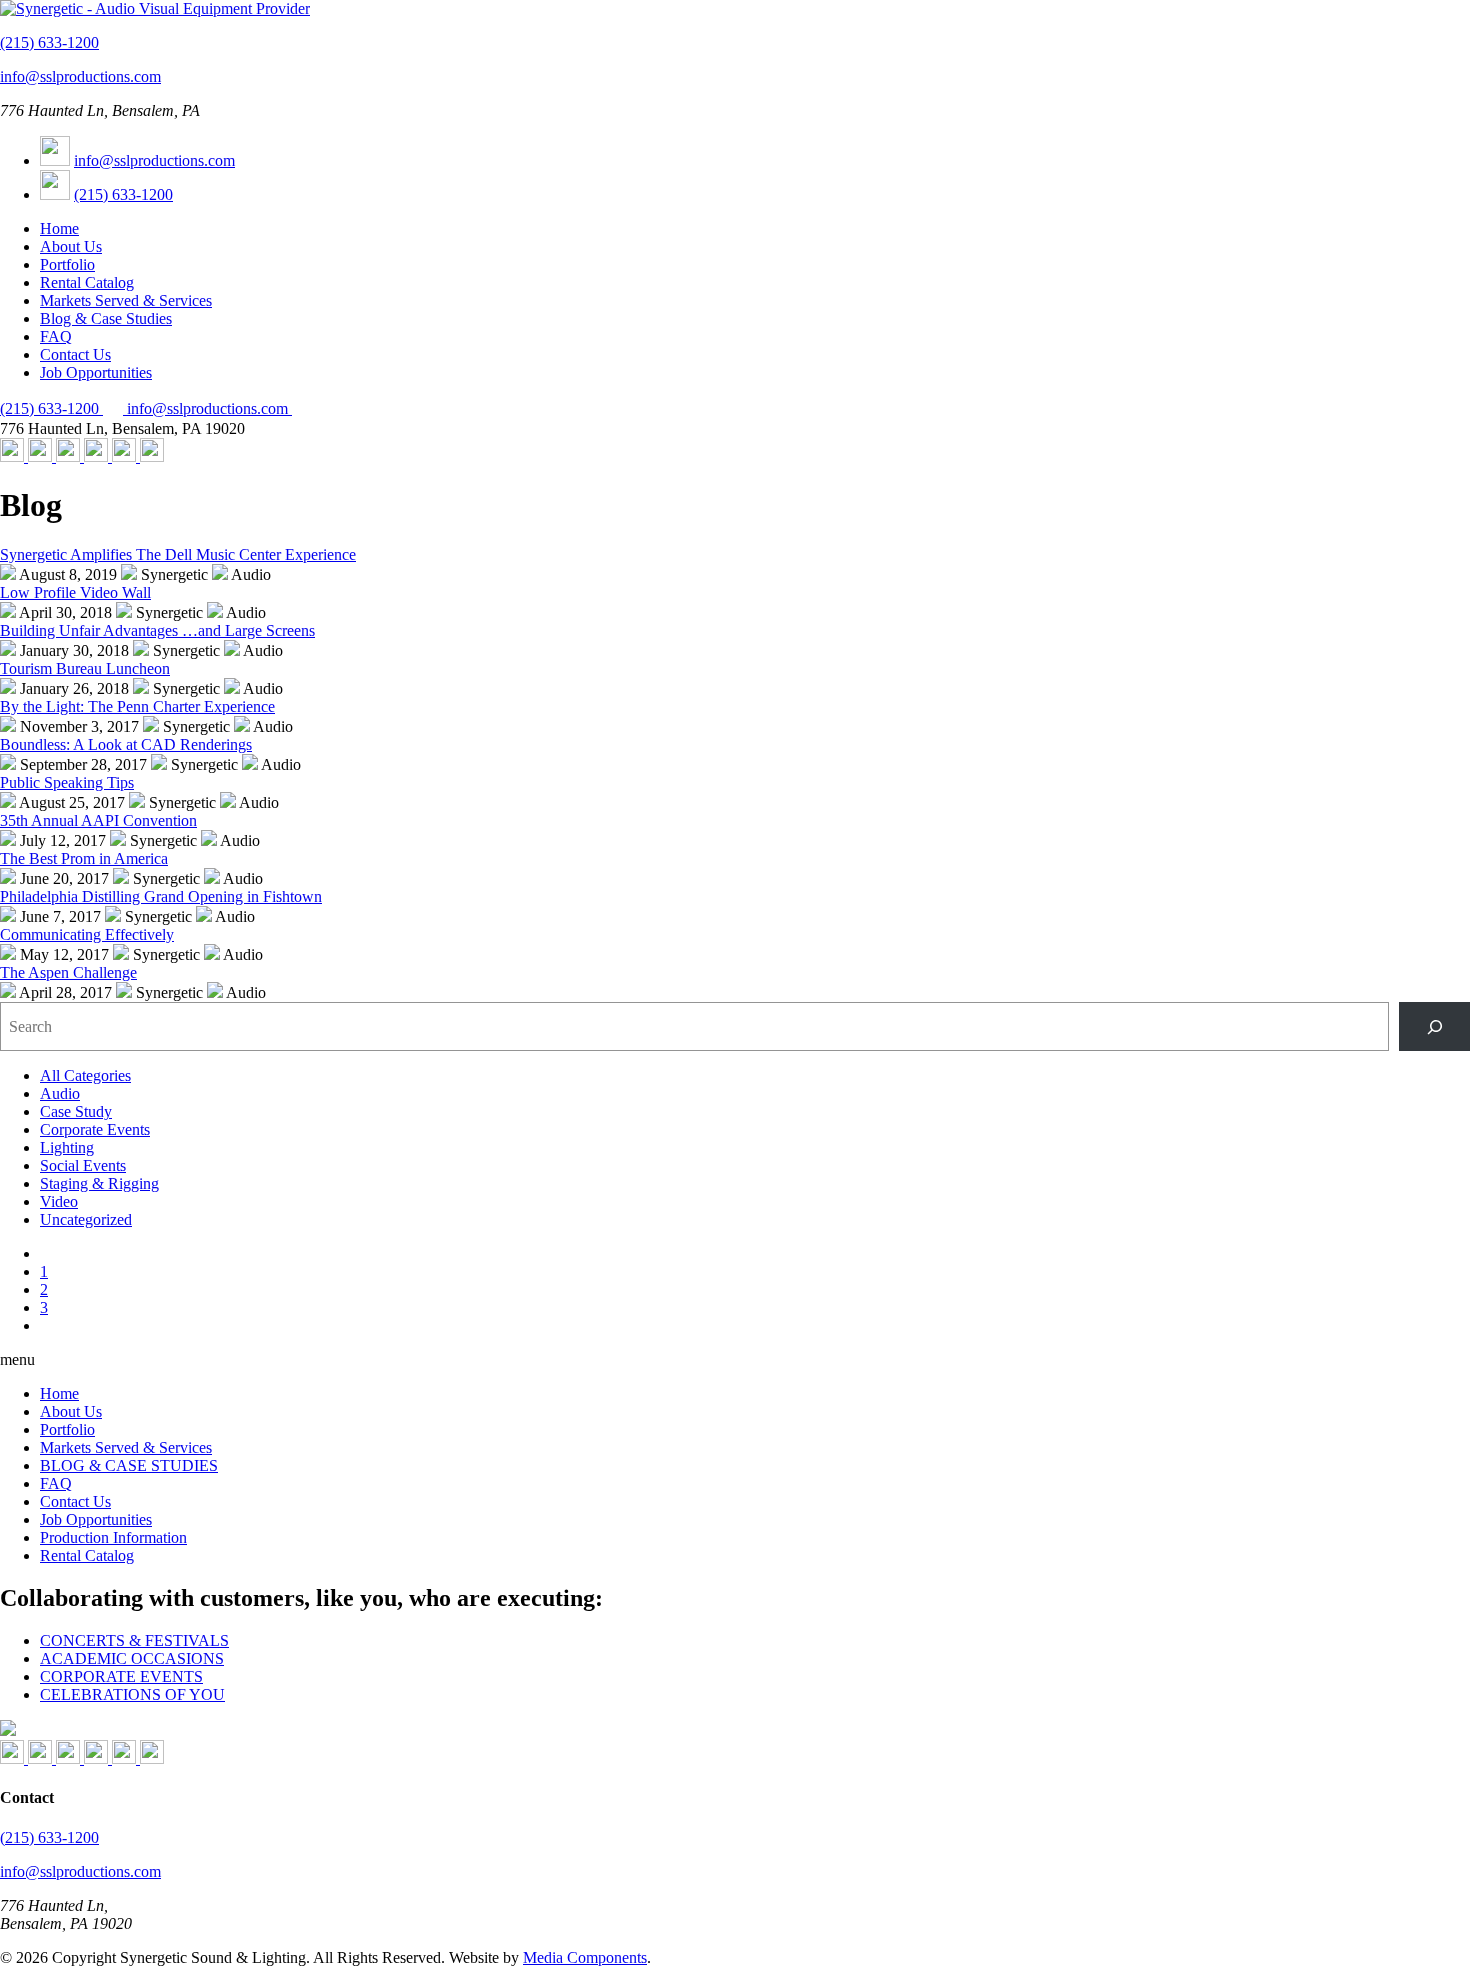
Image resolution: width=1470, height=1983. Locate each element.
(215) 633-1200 (49, 42)
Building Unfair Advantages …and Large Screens (157, 630)
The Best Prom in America (84, 858)
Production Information (113, 1537)
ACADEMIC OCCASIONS (132, 1658)
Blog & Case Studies (106, 318)
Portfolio (67, 264)
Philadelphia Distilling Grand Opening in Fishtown (161, 896)
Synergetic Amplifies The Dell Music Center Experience (178, 554)
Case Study (76, 1111)
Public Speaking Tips (67, 782)
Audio (60, 1093)
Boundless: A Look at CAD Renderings (126, 744)
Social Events (83, 1165)
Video (59, 1201)
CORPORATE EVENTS (121, 1676)
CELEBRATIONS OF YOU (132, 1694)
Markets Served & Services (126, 300)
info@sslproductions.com (80, 76)
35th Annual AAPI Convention (98, 820)
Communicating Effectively (87, 934)
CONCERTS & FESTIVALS (134, 1640)
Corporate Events (95, 1129)
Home (59, 228)
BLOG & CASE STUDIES (129, 1465)
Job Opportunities (96, 372)
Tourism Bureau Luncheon (85, 668)
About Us (71, 246)
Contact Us (75, 354)
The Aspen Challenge (68, 972)
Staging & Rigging (99, 1183)
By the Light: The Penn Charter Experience (137, 706)
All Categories (85, 1075)
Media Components (585, 1957)
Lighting (67, 1147)
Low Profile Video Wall (75, 592)
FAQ (56, 336)
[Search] (1434, 1026)
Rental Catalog (87, 282)
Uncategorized (86, 1219)
